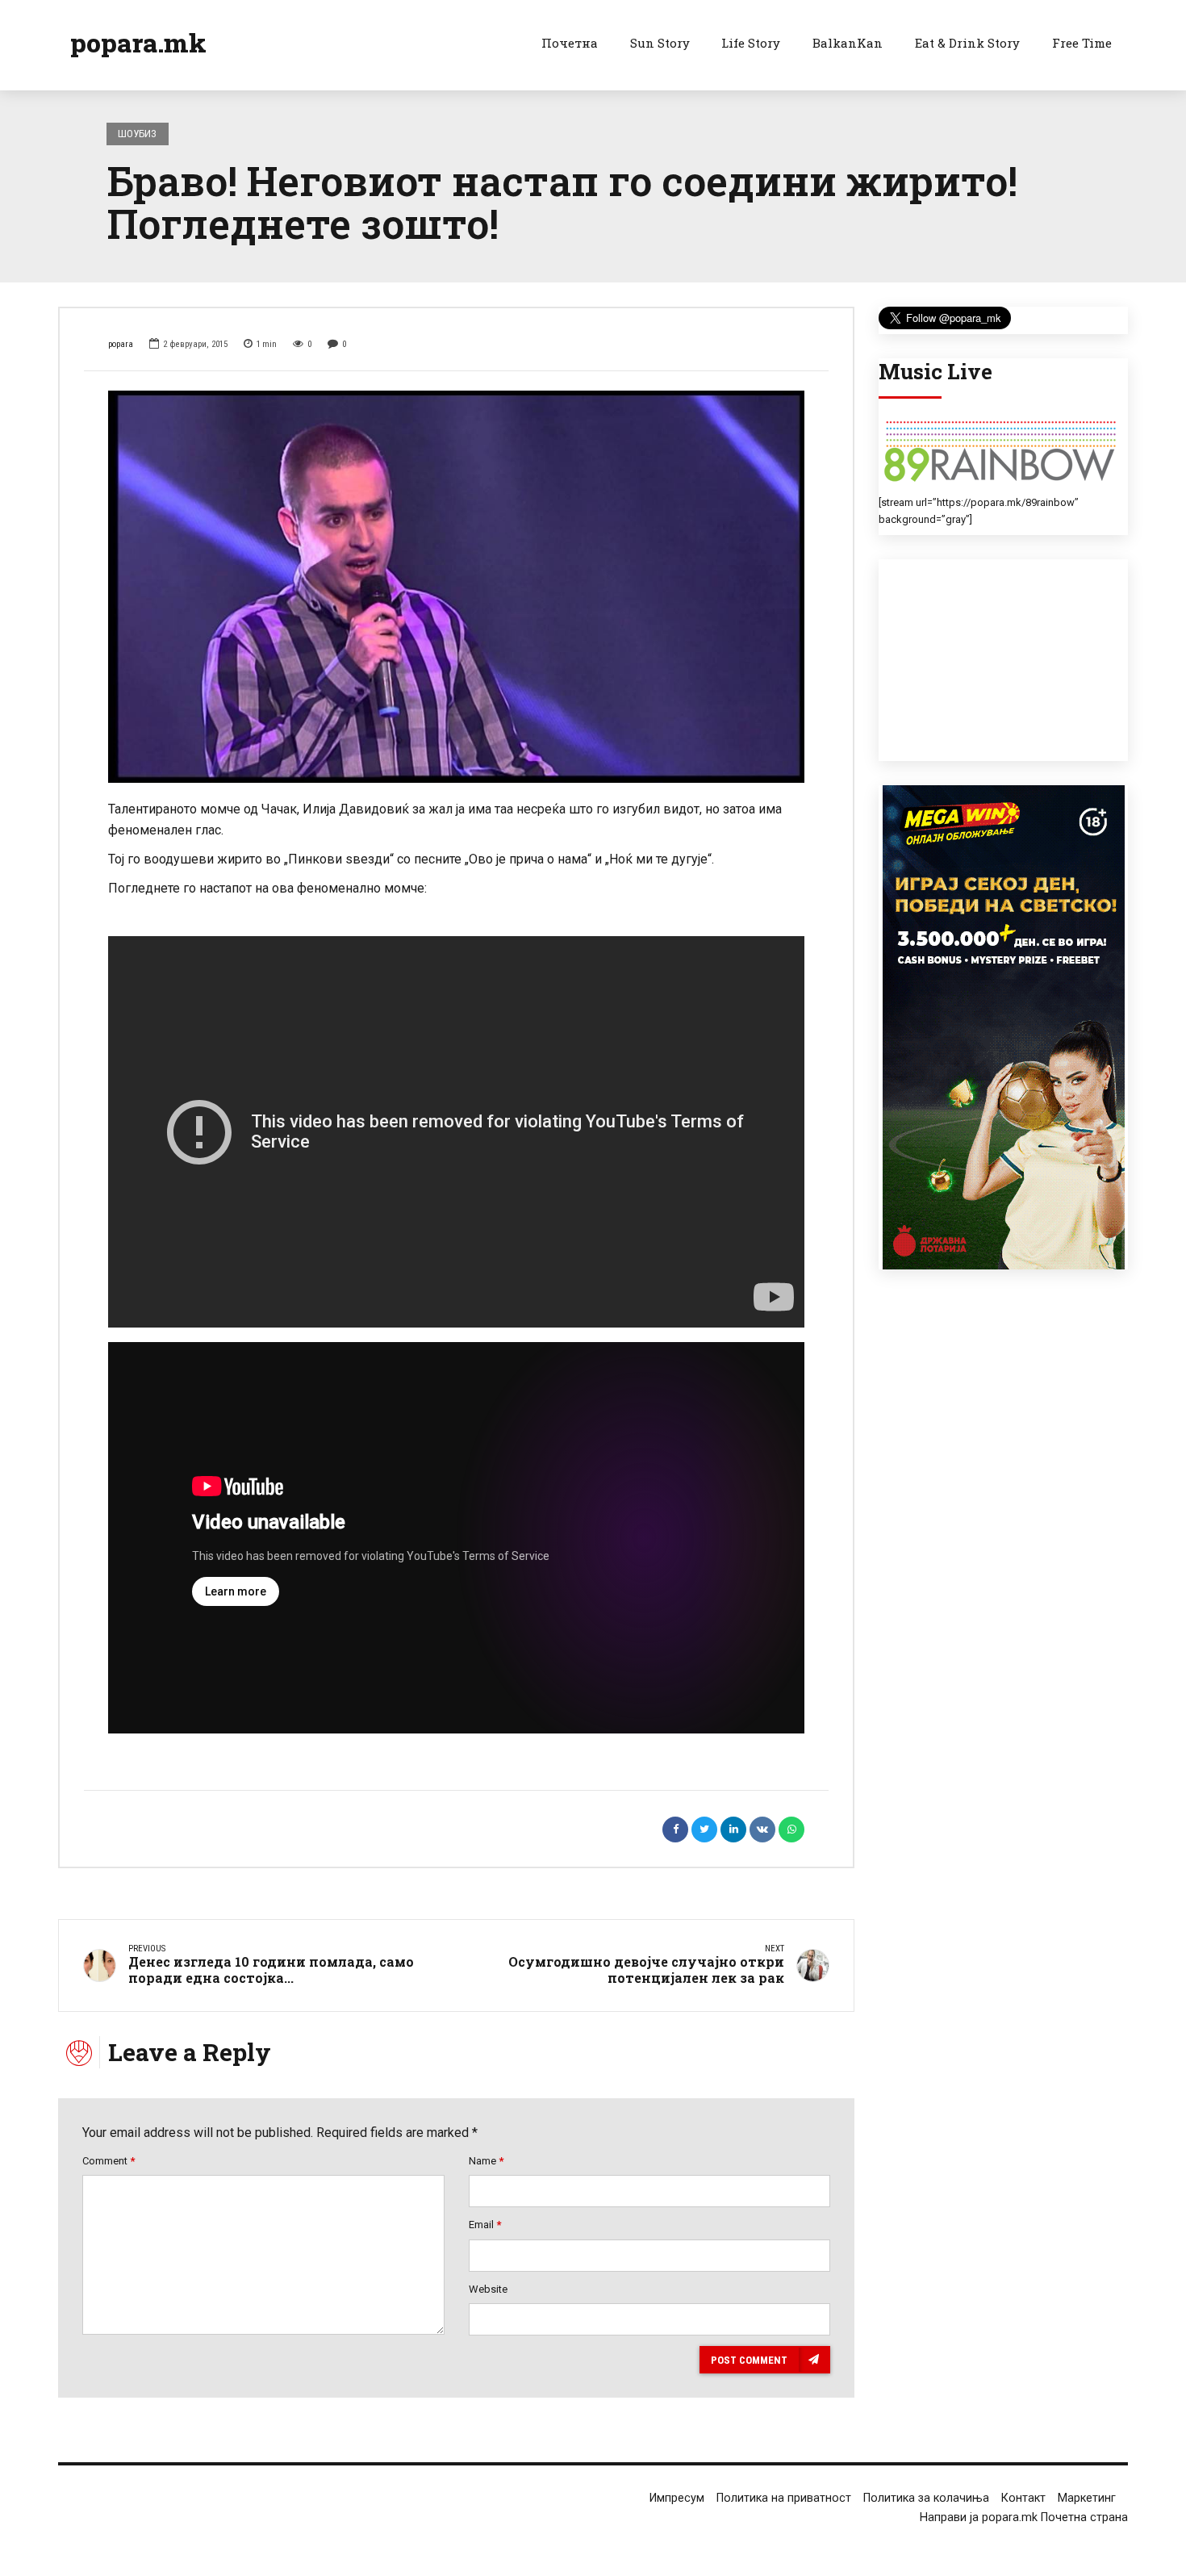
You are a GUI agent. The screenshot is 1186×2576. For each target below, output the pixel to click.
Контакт (1023, 2498)
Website (488, 2289)
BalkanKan (848, 43)
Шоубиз (137, 134)
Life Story (751, 43)
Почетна (570, 43)
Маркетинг (1087, 2498)
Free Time (1082, 43)
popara (121, 344)
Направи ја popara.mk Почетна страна (1024, 2517)
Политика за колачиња (926, 2498)
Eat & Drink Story (967, 43)
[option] (456, 586)
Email (485, 2225)
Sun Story (660, 43)
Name (486, 2161)
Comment (109, 2161)
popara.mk (138, 42)
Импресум (677, 2498)
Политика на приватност (784, 2498)
